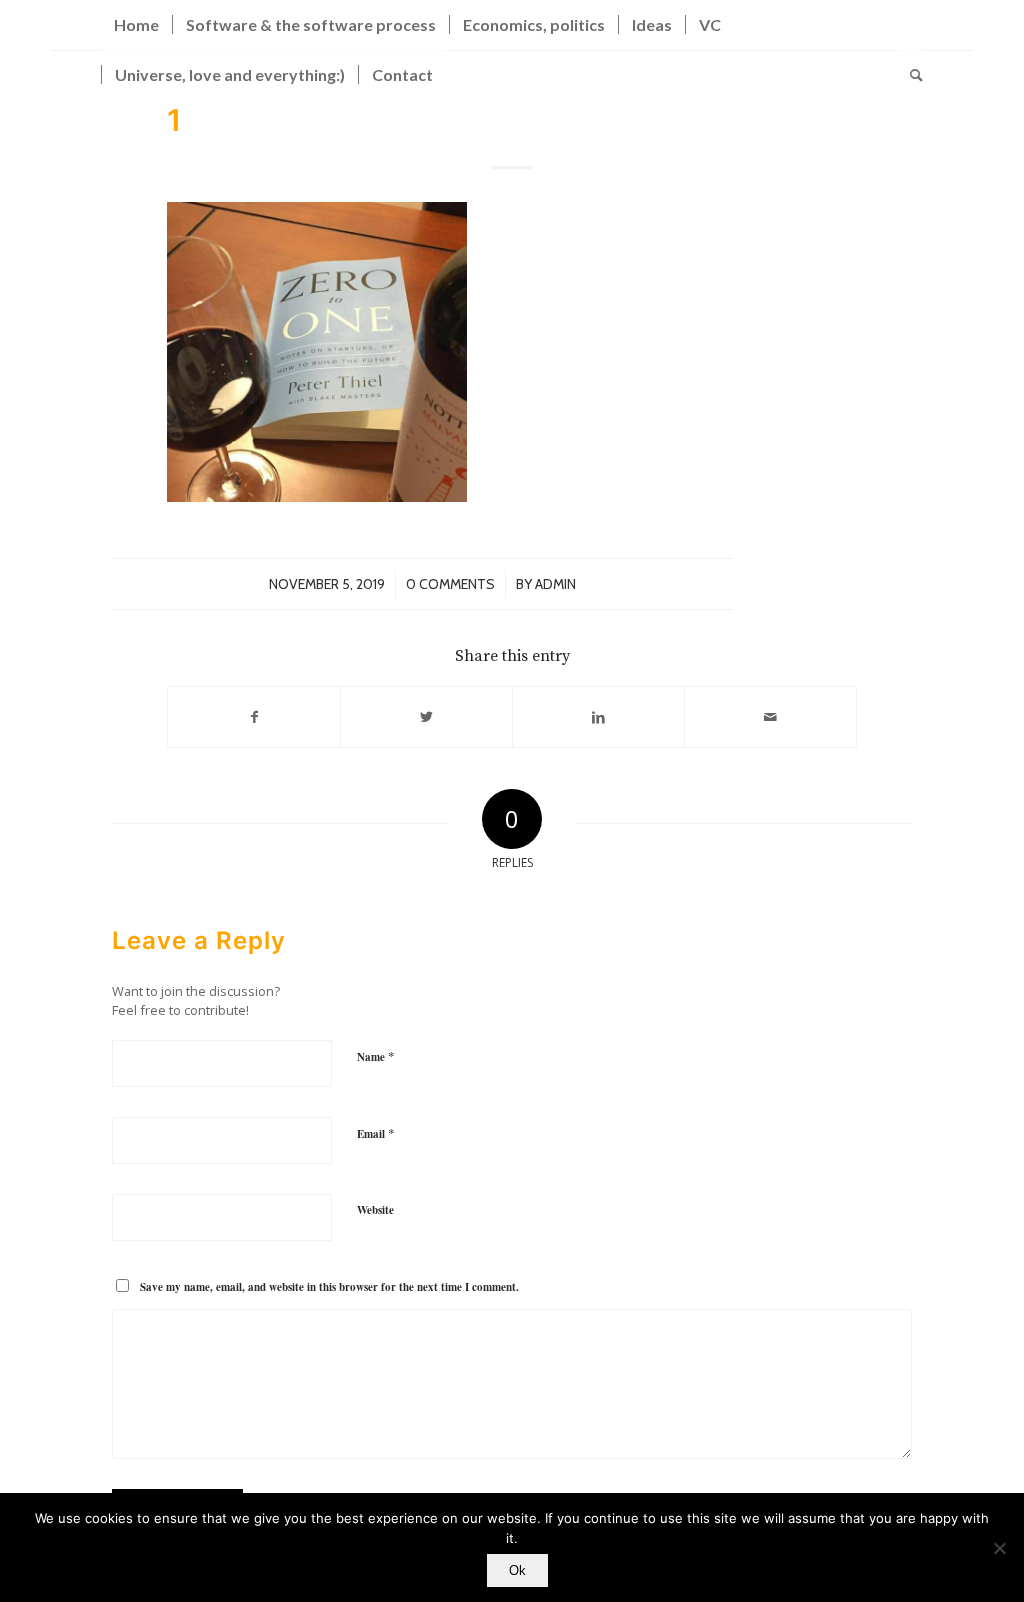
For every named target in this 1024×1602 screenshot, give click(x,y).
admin (555, 584)
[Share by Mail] (770, 717)
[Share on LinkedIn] (598, 717)
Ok (517, 1570)
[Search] (910, 75)
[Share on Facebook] (254, 717)
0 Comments (450, 584)
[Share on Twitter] (426, 717)
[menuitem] (136, 25)
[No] (999, 1548)
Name (376, 1056)
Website (375, 1210)
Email (376, 1133)
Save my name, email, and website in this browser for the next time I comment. (329, 1287)
